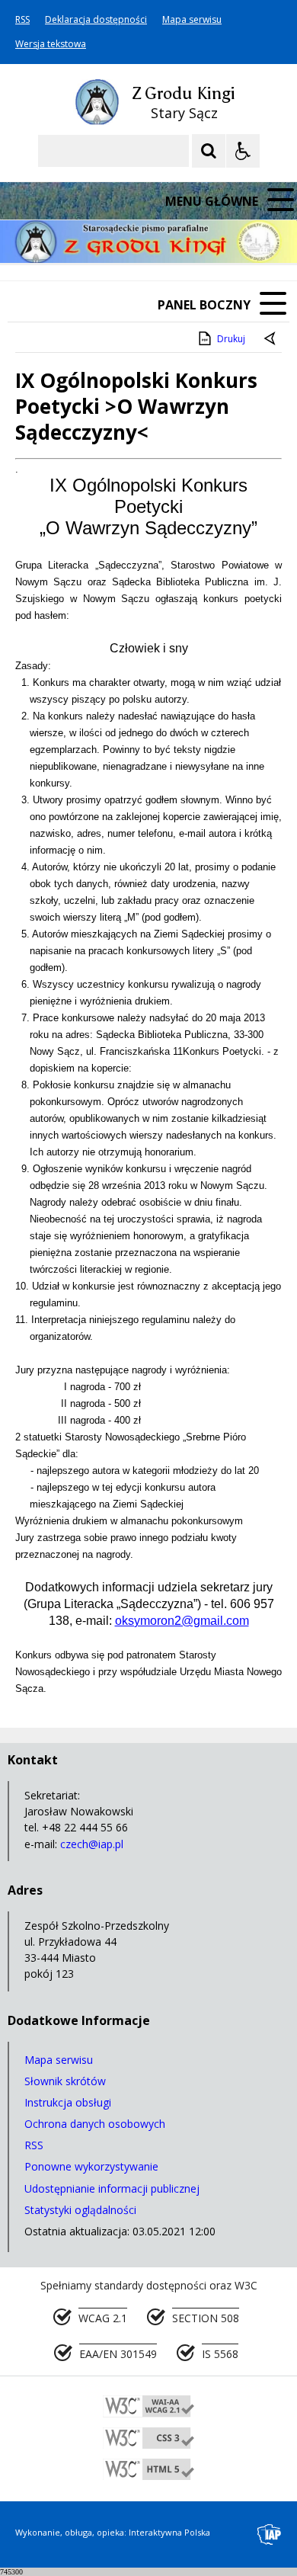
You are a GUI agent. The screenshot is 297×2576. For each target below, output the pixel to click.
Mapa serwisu (192, 20)
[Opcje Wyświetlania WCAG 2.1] (243, 151)
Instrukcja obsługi (68, 2102)
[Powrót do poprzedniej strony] (271, 339)
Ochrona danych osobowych (95, 2124)
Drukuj (231, 339)
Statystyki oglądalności (80, 2210)
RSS (22, 20)
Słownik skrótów (65, 2081)
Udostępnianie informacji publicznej (112, 2188)
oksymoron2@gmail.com (182, 1621)
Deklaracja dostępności (96, 20)
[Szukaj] (209, 151)
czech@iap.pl (92, 1844)
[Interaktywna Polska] (270, 2534)
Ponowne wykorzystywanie (91, 2166)
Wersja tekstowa (51, 44)
